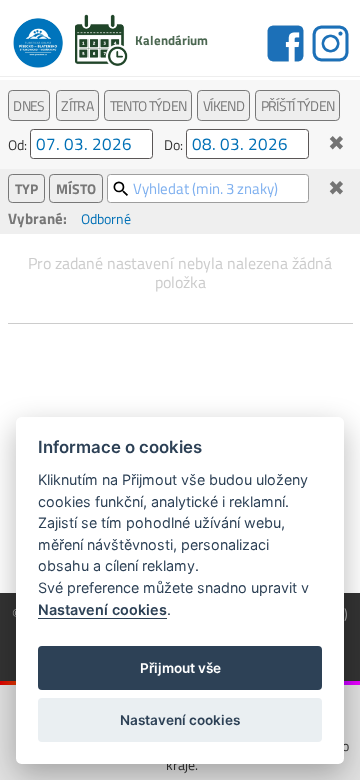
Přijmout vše (180, 668)
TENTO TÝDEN (148, 105)
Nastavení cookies (102, 609)
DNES (28, 105)
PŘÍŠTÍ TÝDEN (298, 105)
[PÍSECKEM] (38, 37)
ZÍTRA (77, 105)
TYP (26, 188)
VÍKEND (223, 105)
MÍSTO (76, 188)
